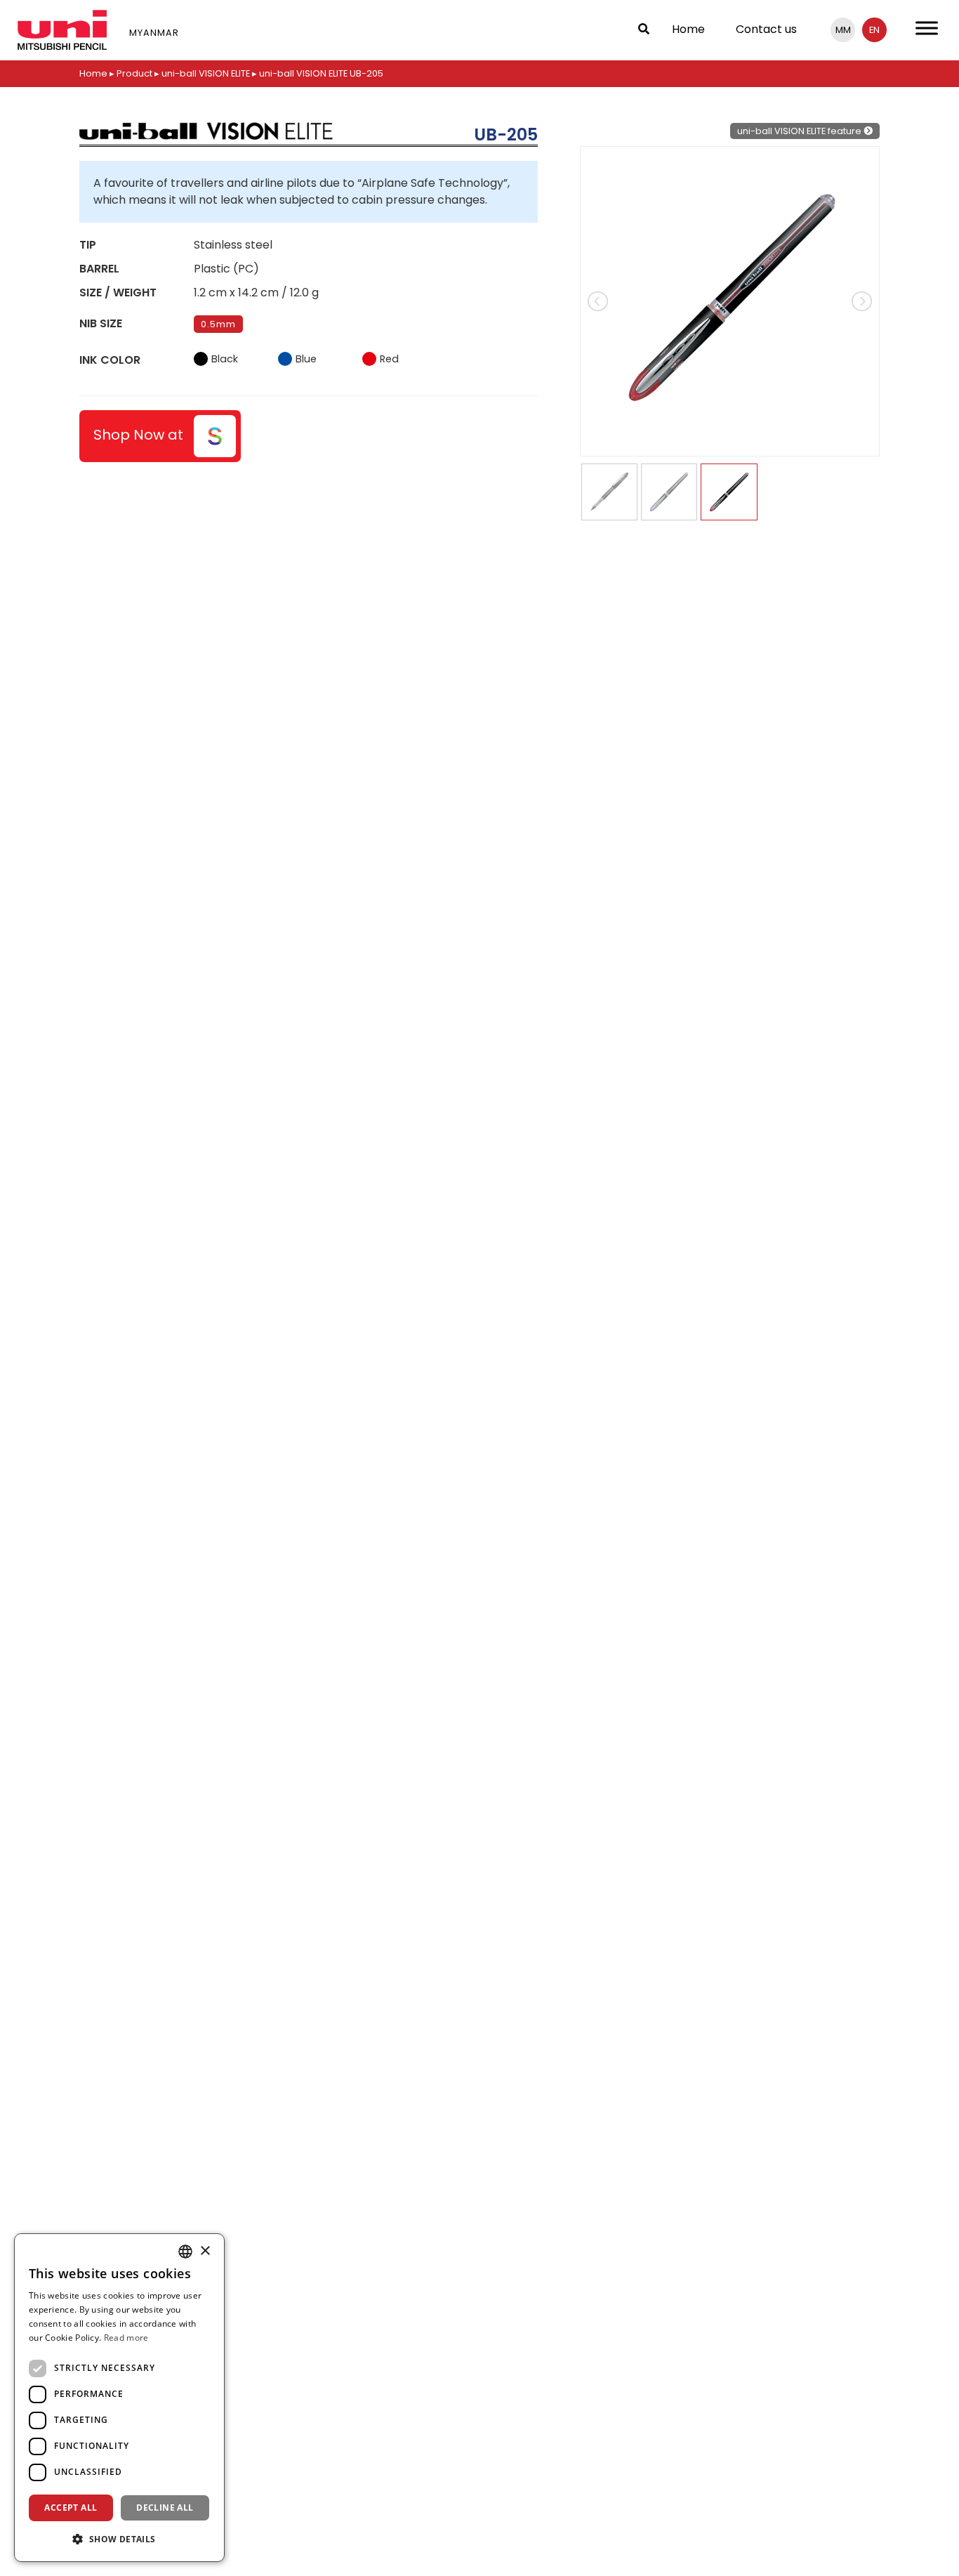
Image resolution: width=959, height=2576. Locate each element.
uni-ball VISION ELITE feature (800, 131)
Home (688, 29)
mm (843, 30)
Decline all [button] (165, 2508)
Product (134, 73)
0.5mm (218, 324)
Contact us (766, 29)
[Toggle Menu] (927, 28)
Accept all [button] (71, 2508)
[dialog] (119, 2398)
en (874, 30)
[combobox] (185, 2252)
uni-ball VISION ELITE (206, 73)
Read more (126, 2338)
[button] (119, 2539)
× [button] (205, 2251)
